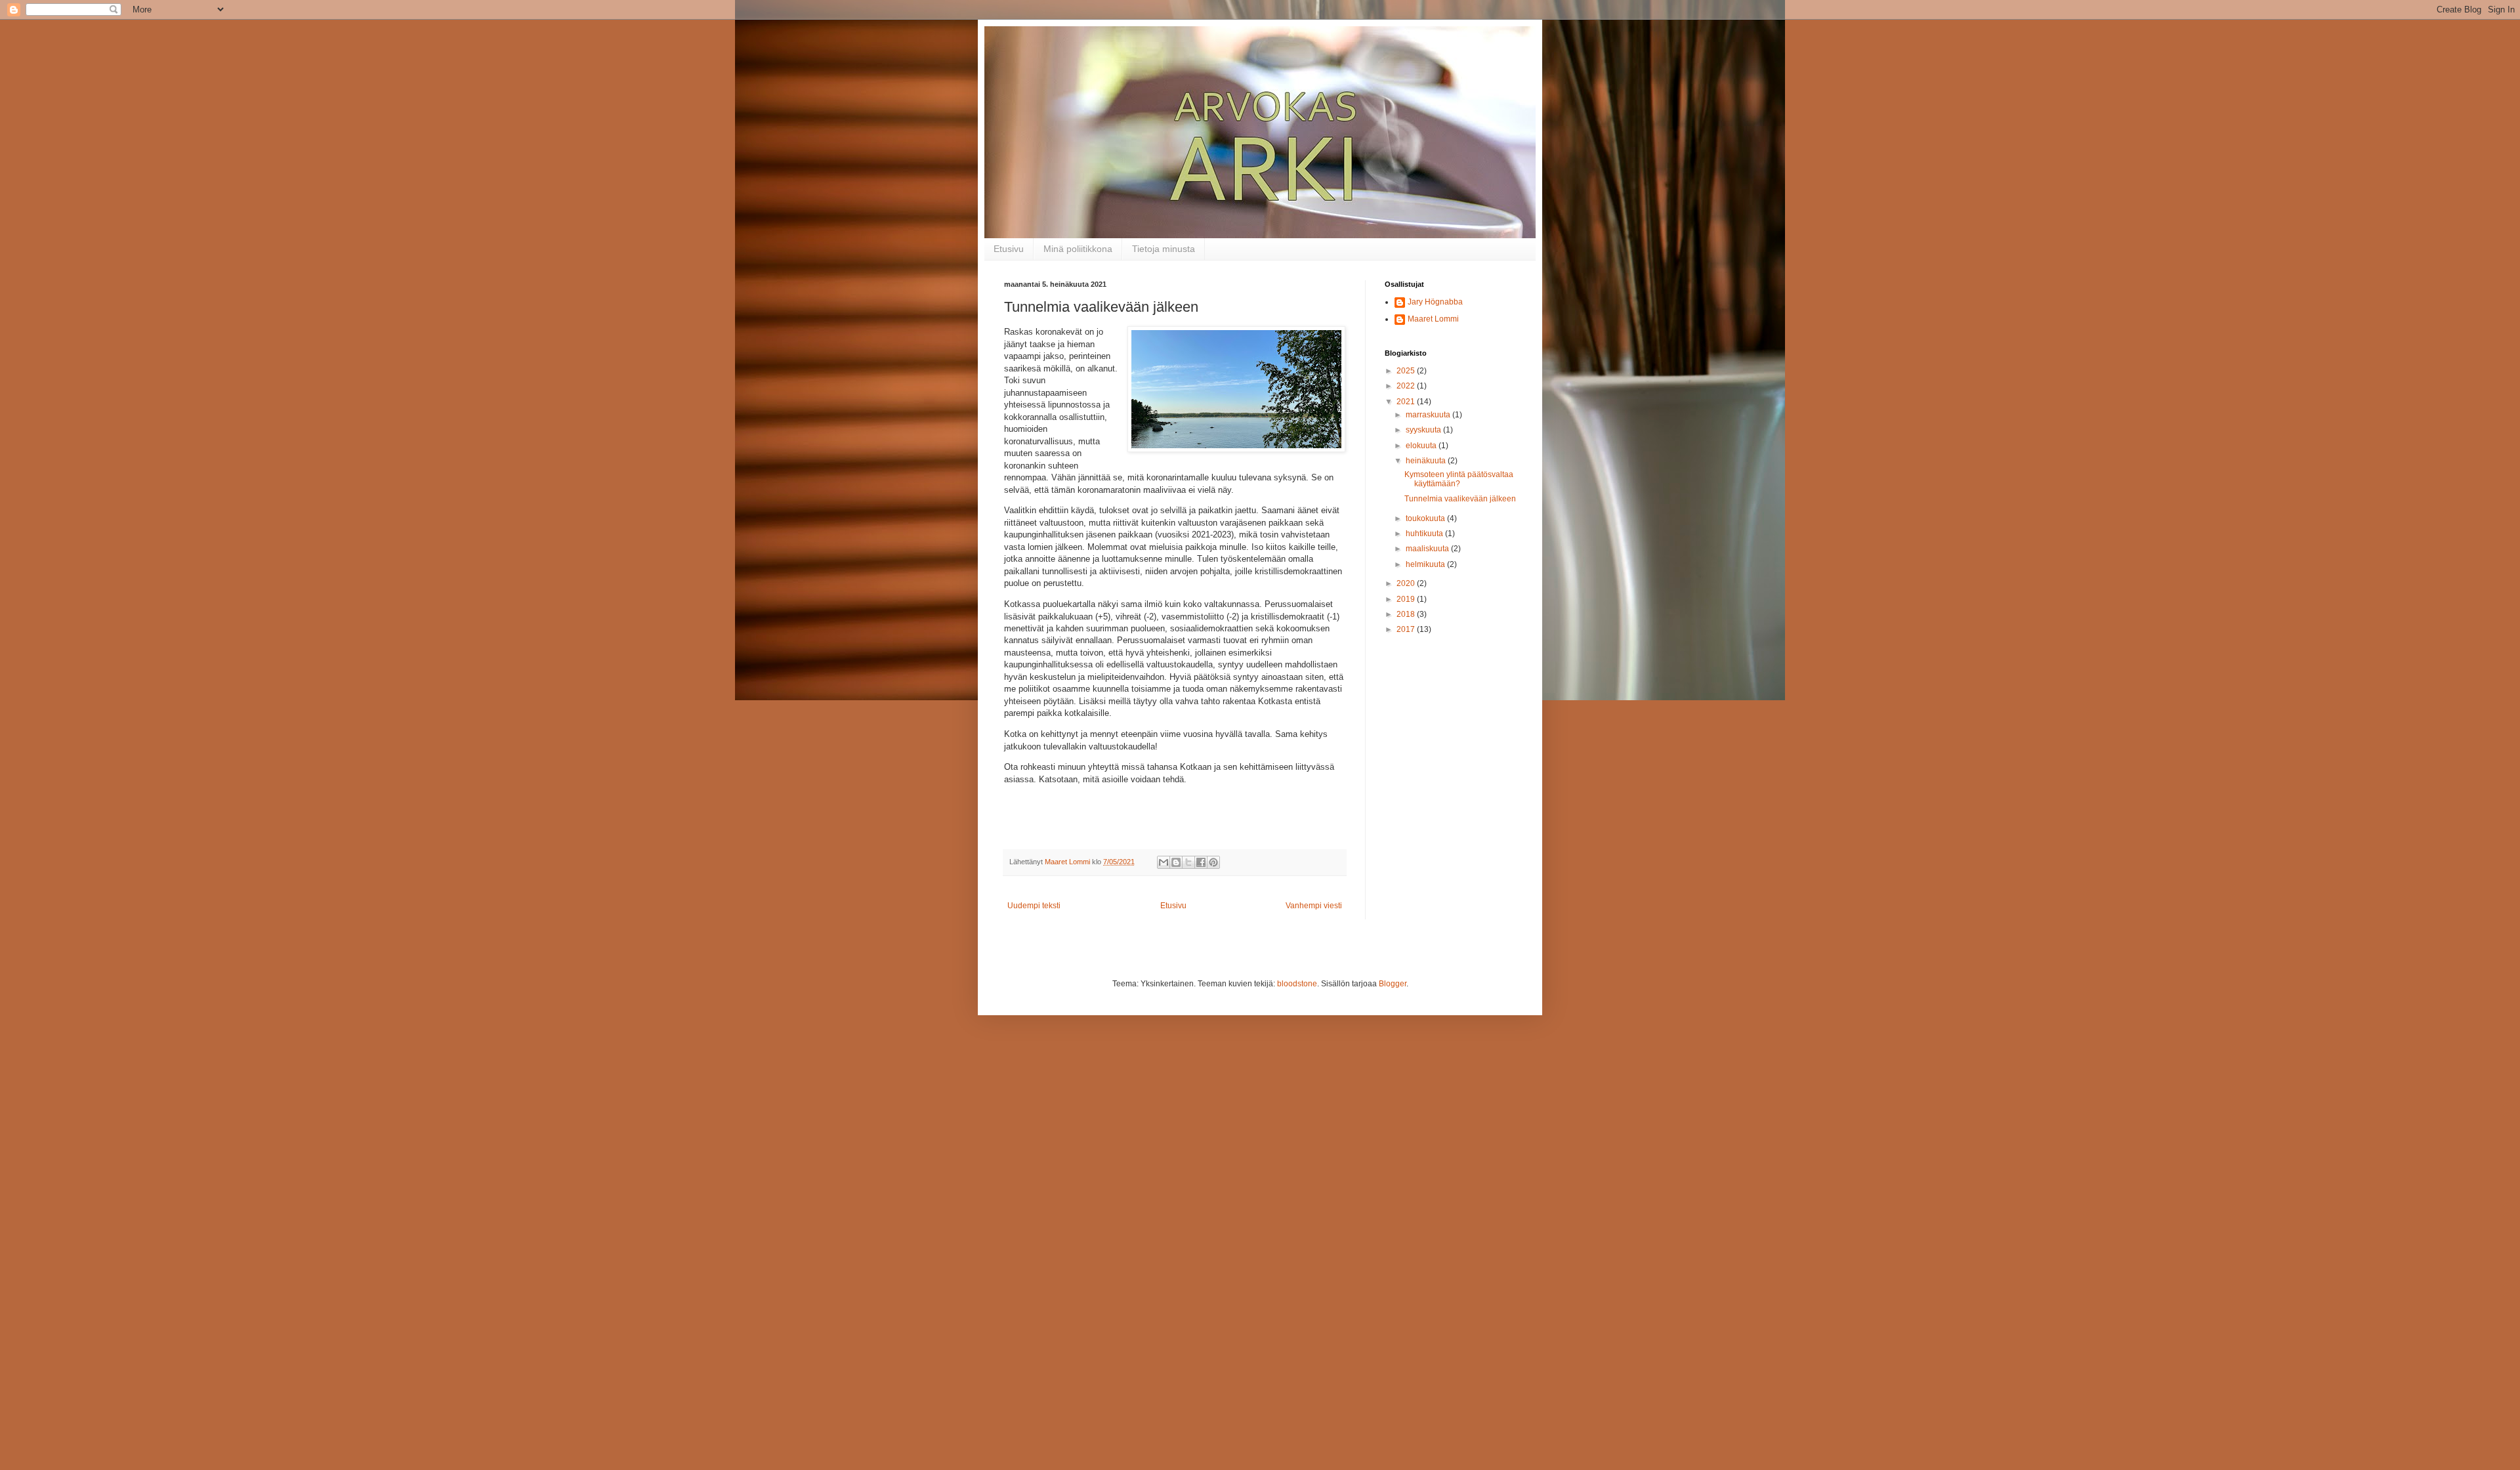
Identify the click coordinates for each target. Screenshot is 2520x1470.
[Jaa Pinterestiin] (1213, 862)
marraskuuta (1429, 415)
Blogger (1393, 984)
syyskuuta (1424, 430)
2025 (1407, 371)
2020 (1407, 583)
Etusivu (1009, 249)
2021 (1407, 402)
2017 (1407, 629)
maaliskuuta (1428, 549)
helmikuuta (1426, 564)
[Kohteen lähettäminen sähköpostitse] (1164, 862)
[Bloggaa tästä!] (1176, 862)
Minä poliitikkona (1078, 249)
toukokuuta (1426, 518)
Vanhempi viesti (1314, 906)
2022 (1407, 386)
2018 (1407, 614)
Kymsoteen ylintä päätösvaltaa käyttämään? (1459, 479)
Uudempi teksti (1034, 906)
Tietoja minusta (1164, 249)
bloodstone (1297, 984)
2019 (1407, 599)
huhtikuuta (1425, 534)
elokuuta (1422, 446)
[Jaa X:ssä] (1188, 862)
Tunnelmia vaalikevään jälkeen (1460, 499)
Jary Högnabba (1435, 302)
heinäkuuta (1427, 461)
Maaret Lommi (1433, 319)
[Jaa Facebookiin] (1201, 862)
